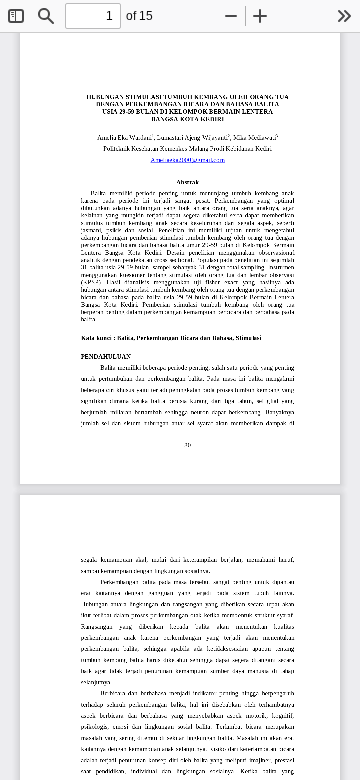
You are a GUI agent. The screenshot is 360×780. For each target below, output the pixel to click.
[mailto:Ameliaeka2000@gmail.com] (187, 161)
